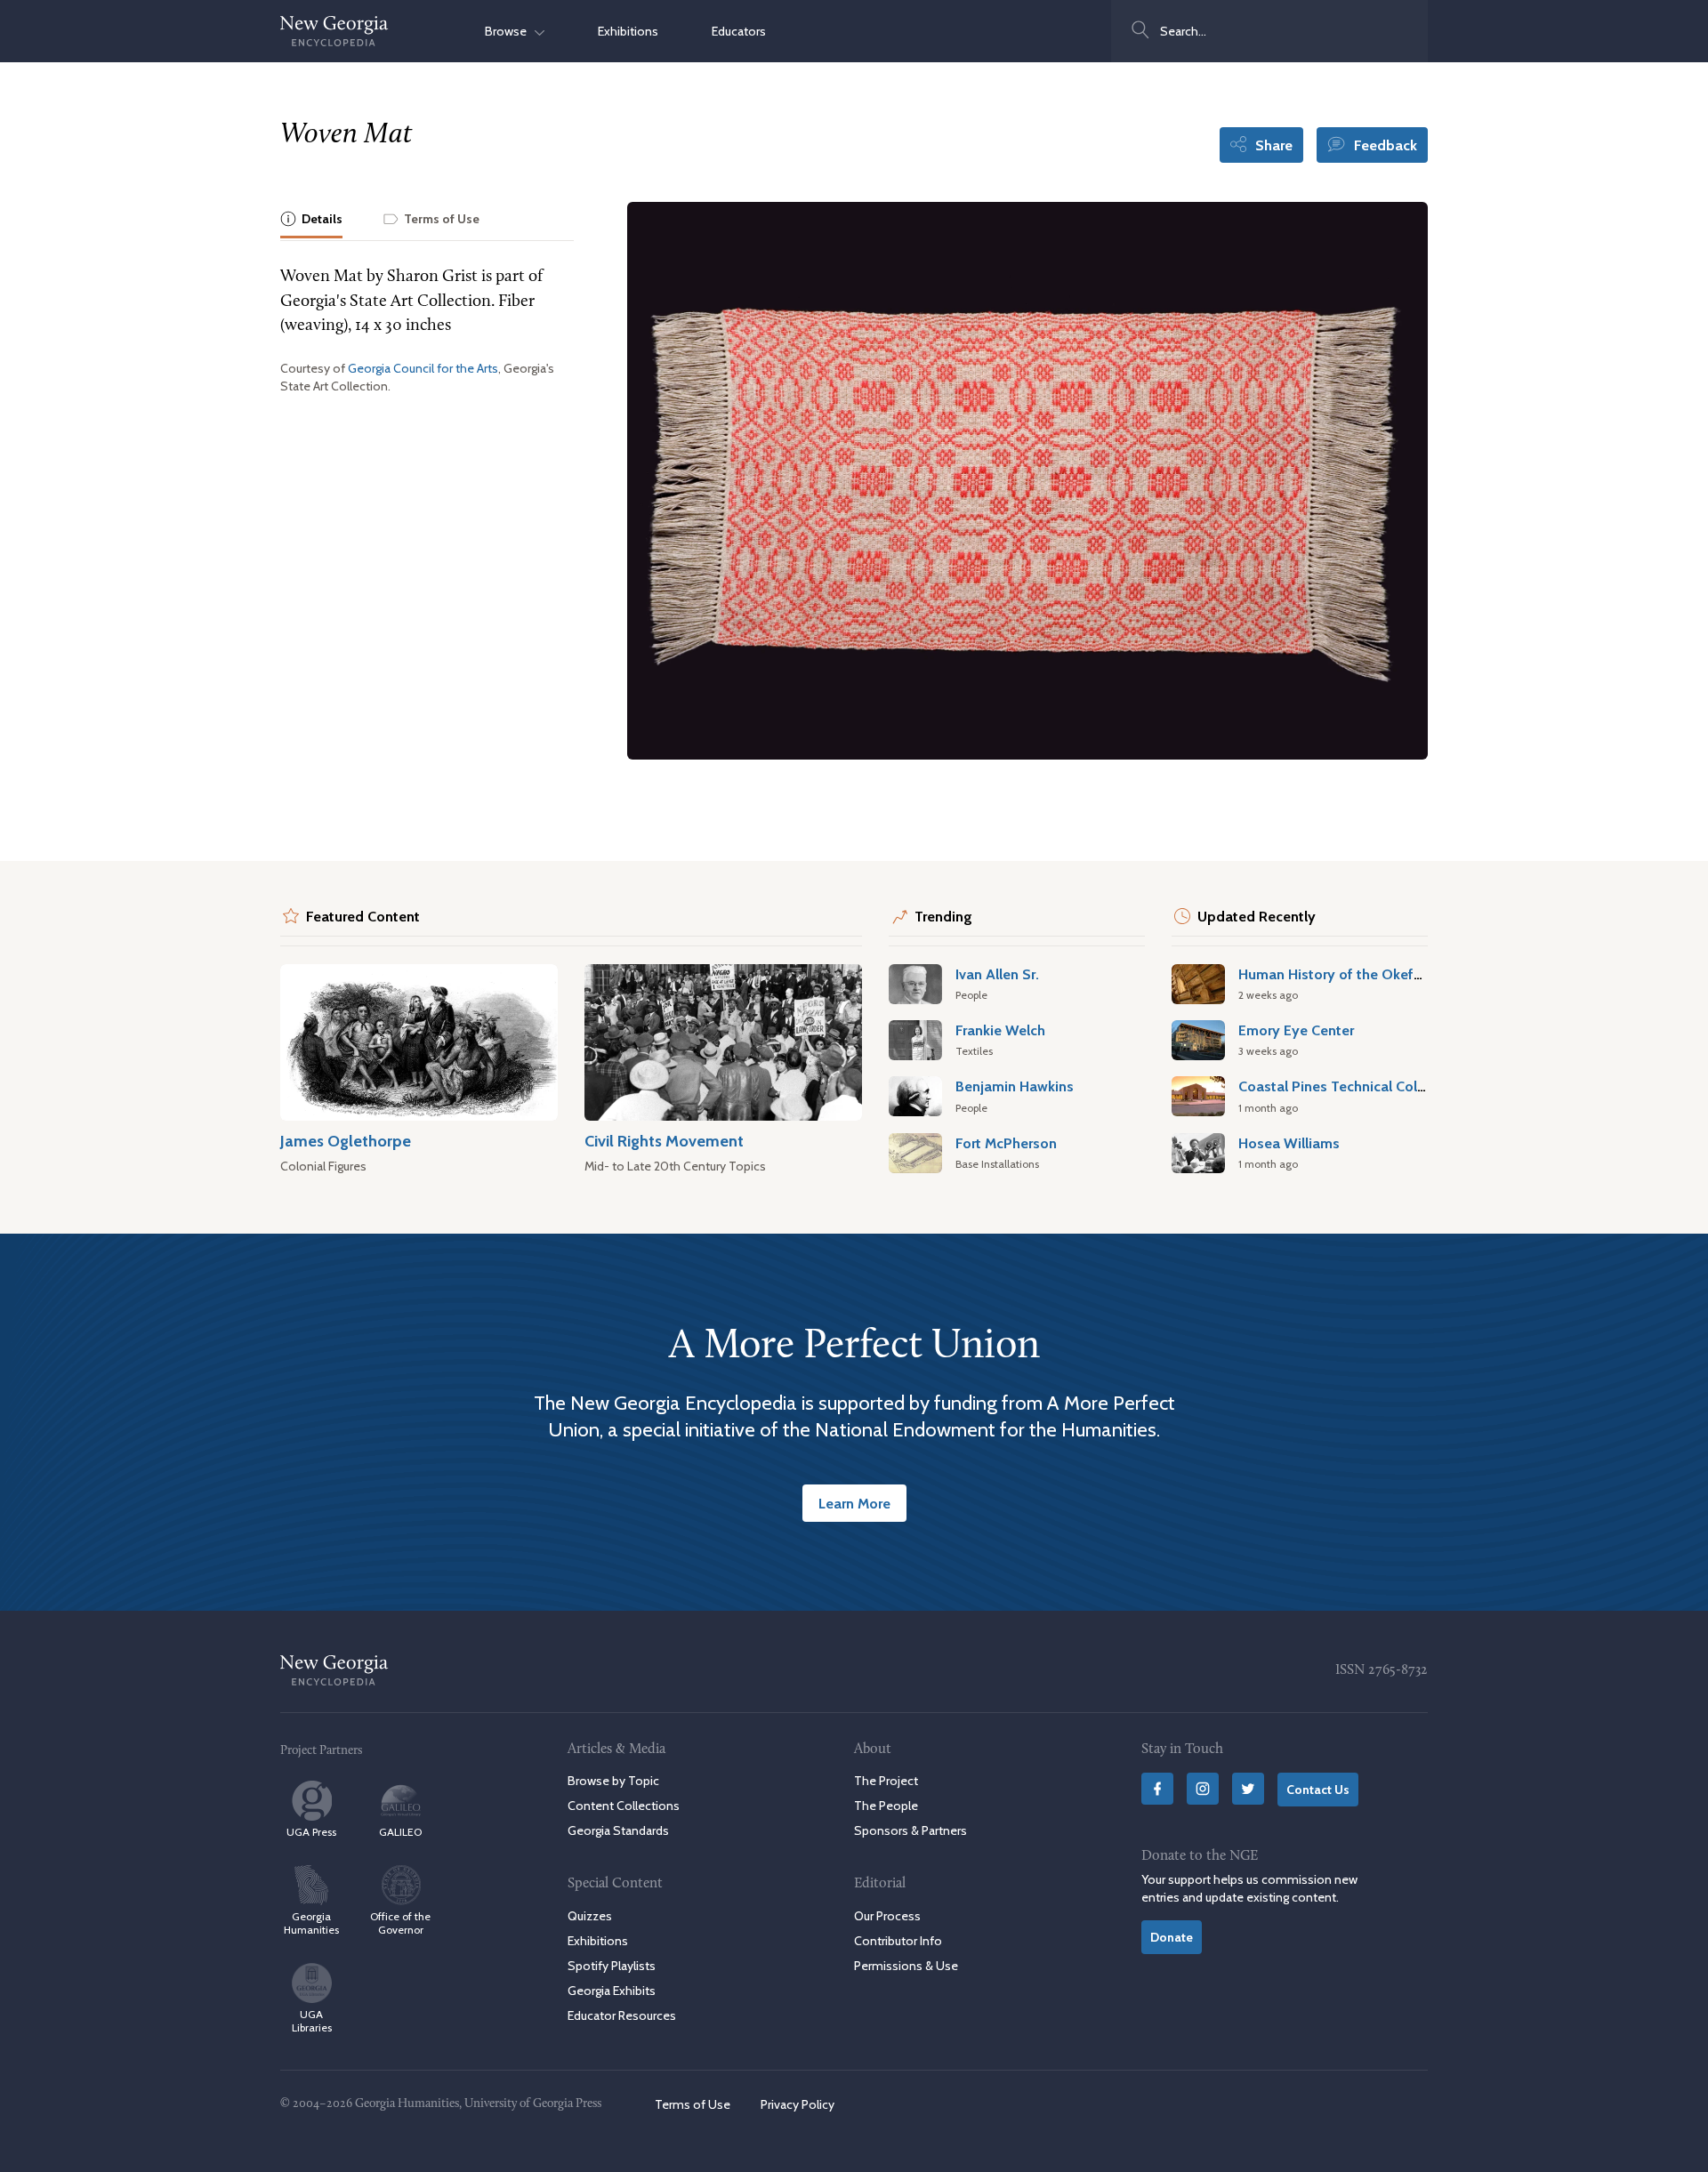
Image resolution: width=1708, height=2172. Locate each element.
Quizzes (590, 1916)
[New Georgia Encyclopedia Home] (334, 31)
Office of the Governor (400, 1923)
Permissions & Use (906, 1966)
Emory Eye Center (1296, 1030)
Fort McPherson (1006, 1143)
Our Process (887, 1916)
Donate (1172, 1937)
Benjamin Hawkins (1015, 1086)
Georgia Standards (618, 1830)
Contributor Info (898, 1941)
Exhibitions (628, 31)
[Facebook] (1157, 1789)
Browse (510, 31)
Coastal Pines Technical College (1342, 1086)
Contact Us (1318, 1790)
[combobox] (1269, 31)
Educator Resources (622, 2015)
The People (886, 1806)
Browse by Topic (613, 1781)
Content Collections (624, 1806)
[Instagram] (1203, 1789)
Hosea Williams (1289, 1143)
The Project (886, 1781)
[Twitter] (1248, 1789)
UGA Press (311, 1832)
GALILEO (400, 1832)
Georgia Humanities (311, 1923)
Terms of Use (693, 2104)
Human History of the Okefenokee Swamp (1376, 974)
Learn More (854, 1503)
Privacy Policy (798, 2104)
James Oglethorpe (346, 1141)
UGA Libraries (312, 2021)
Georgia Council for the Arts (423, 368)
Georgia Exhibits (612, 1991)
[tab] (311, 220)
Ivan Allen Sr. (997, 974)
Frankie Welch (1000, 1030)
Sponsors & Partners (910, 1830)
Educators (739, 31)
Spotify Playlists (612, 1966)
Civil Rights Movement (664, 1141)
